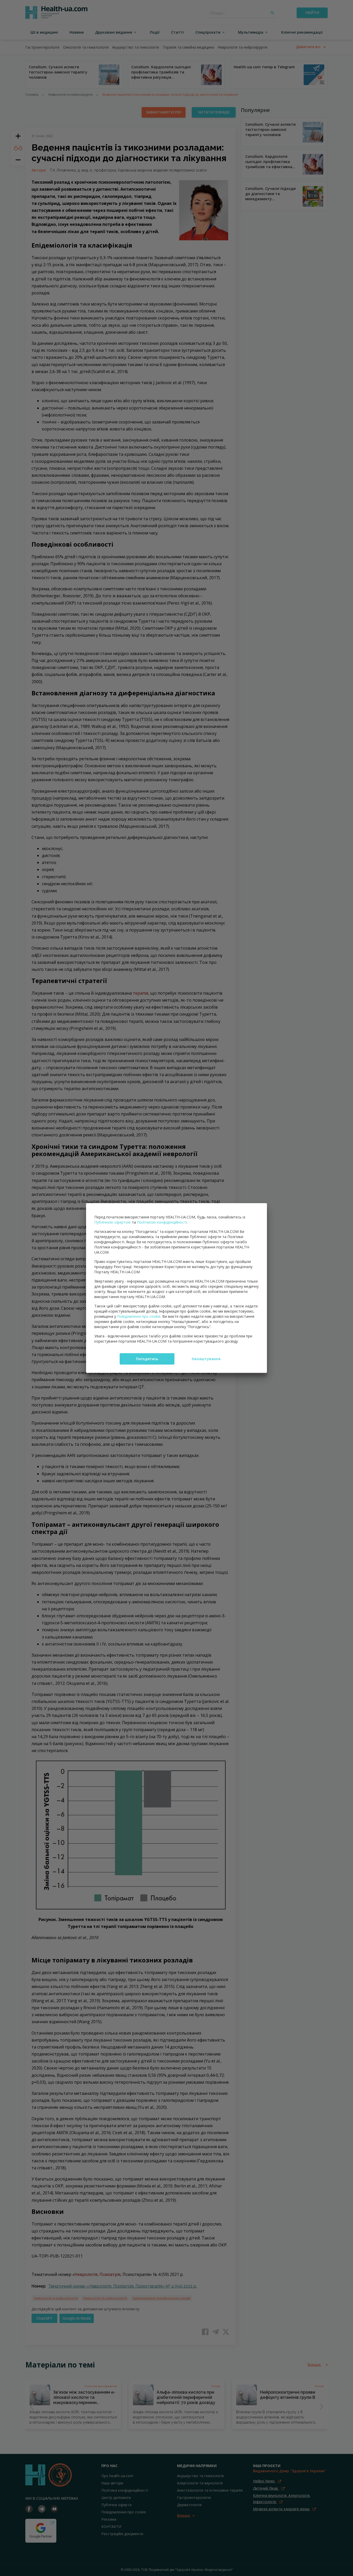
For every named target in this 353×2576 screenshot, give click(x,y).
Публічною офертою (113, 1222)
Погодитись (147, 1359)
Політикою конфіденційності (162, 1222)
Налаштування (206, 1359)
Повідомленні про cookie (139, 1316)
